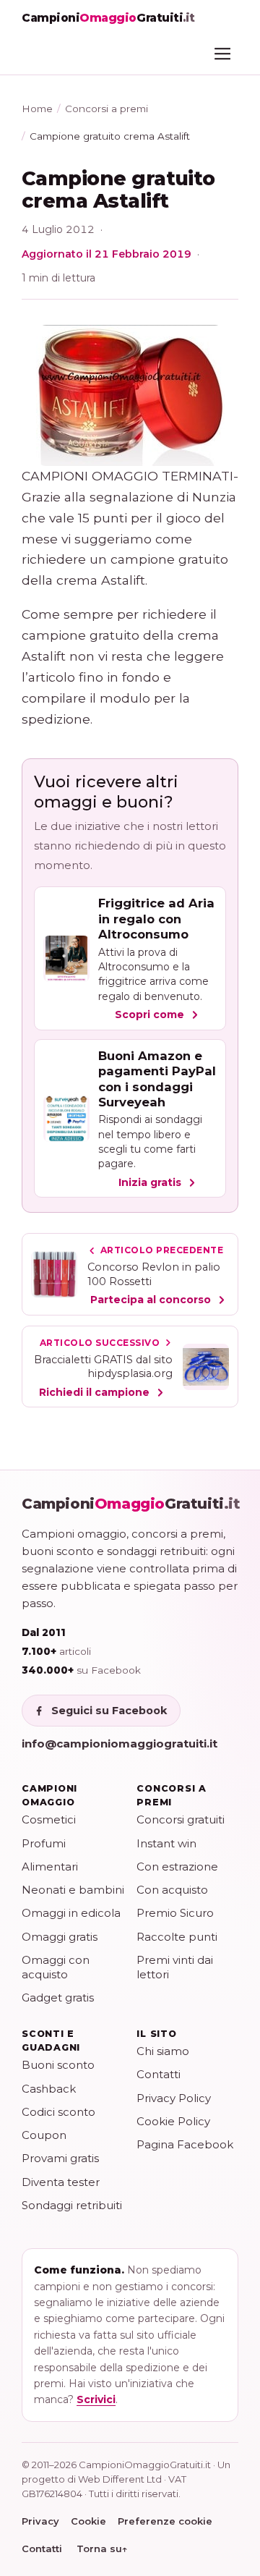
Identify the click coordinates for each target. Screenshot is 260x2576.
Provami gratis (60, 2158)
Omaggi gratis (60, 1937)
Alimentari (50, 1867)
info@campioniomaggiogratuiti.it (120, 1744)
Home (37, 109)
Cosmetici (49, 1819)
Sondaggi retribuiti (72, 2205)
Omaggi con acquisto (56, 1967)
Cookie (88, 2521)
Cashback (49, 2089)
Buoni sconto (58, 2065)
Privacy (40, 2521)
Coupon (44, 2135)
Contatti (159, 2074)
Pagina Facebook (185, 2144)
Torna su (102, 2549)
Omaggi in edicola (71, 1913)
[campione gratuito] (130, 395)
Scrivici (96, 2399)
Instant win (166, 1843)
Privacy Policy (174, 2098)
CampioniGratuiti (131, 1504)
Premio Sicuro (175, 1913)
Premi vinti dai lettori (175, 1967)
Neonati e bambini (73, 1890)
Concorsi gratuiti (181, 1819)
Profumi (44, 1843)
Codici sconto (58, 2112)
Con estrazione (177, 1867)
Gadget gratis (58, 1997)
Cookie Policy (173, 2121)
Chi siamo (163, 2051)
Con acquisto (172, 1890)
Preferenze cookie (165, 2521)
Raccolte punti (177, 1937)
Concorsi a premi (107, 109)
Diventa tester (61, 2182)
